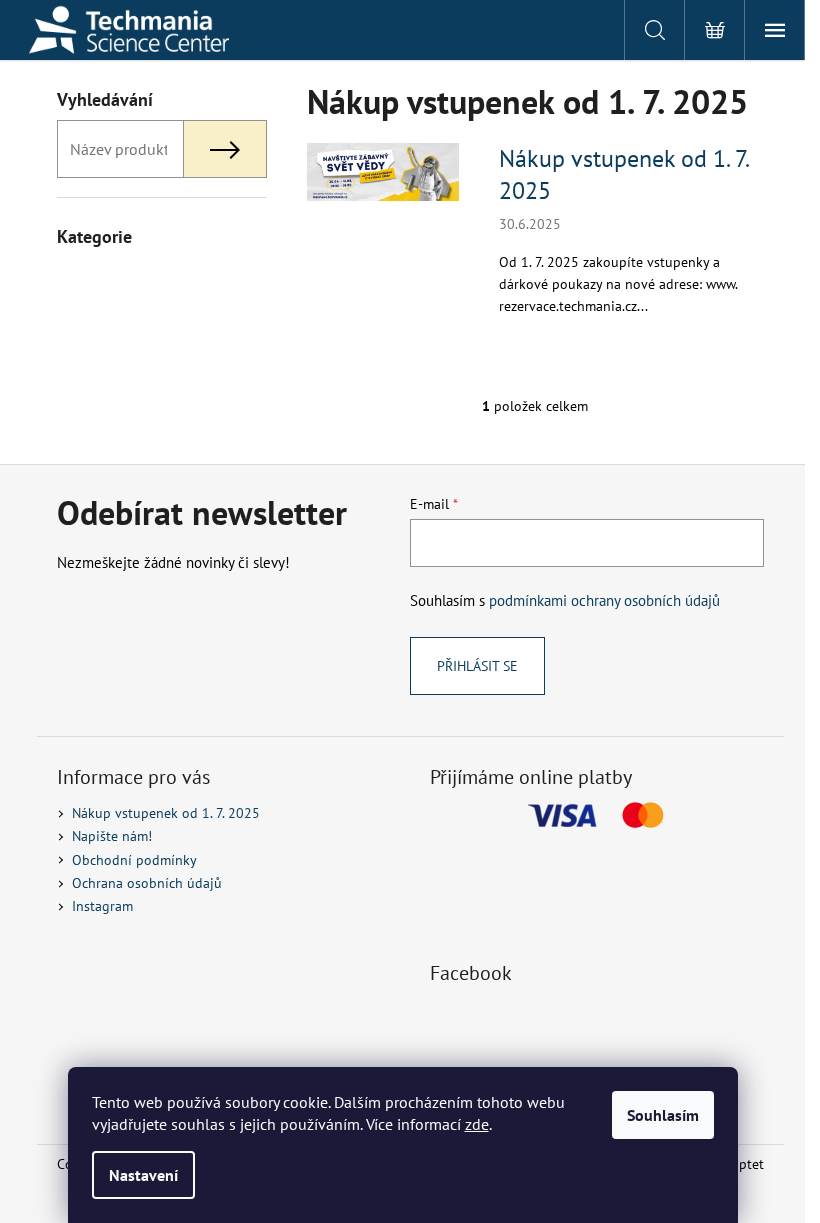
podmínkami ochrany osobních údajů (604, 600)
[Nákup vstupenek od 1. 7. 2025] (383, 171)
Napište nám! (112, 836)
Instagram (102, 906)
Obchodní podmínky (134, 860)
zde (477, 1124)
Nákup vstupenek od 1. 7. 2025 (623, 174)
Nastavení (143, 1175)
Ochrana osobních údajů (147, 883)
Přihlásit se (477, 666)
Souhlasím (663, 1115)
